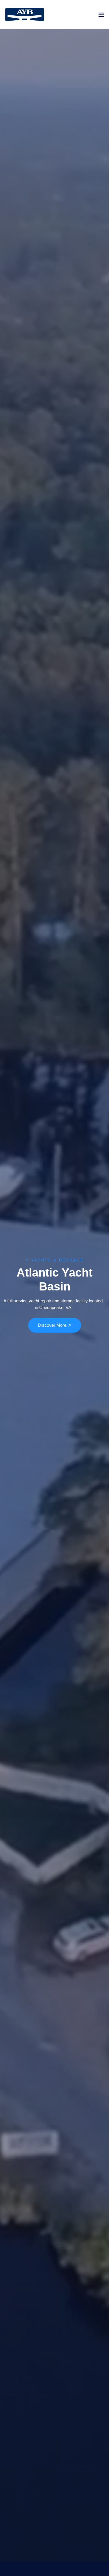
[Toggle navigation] (101, 16)
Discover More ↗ (55, 1325)
